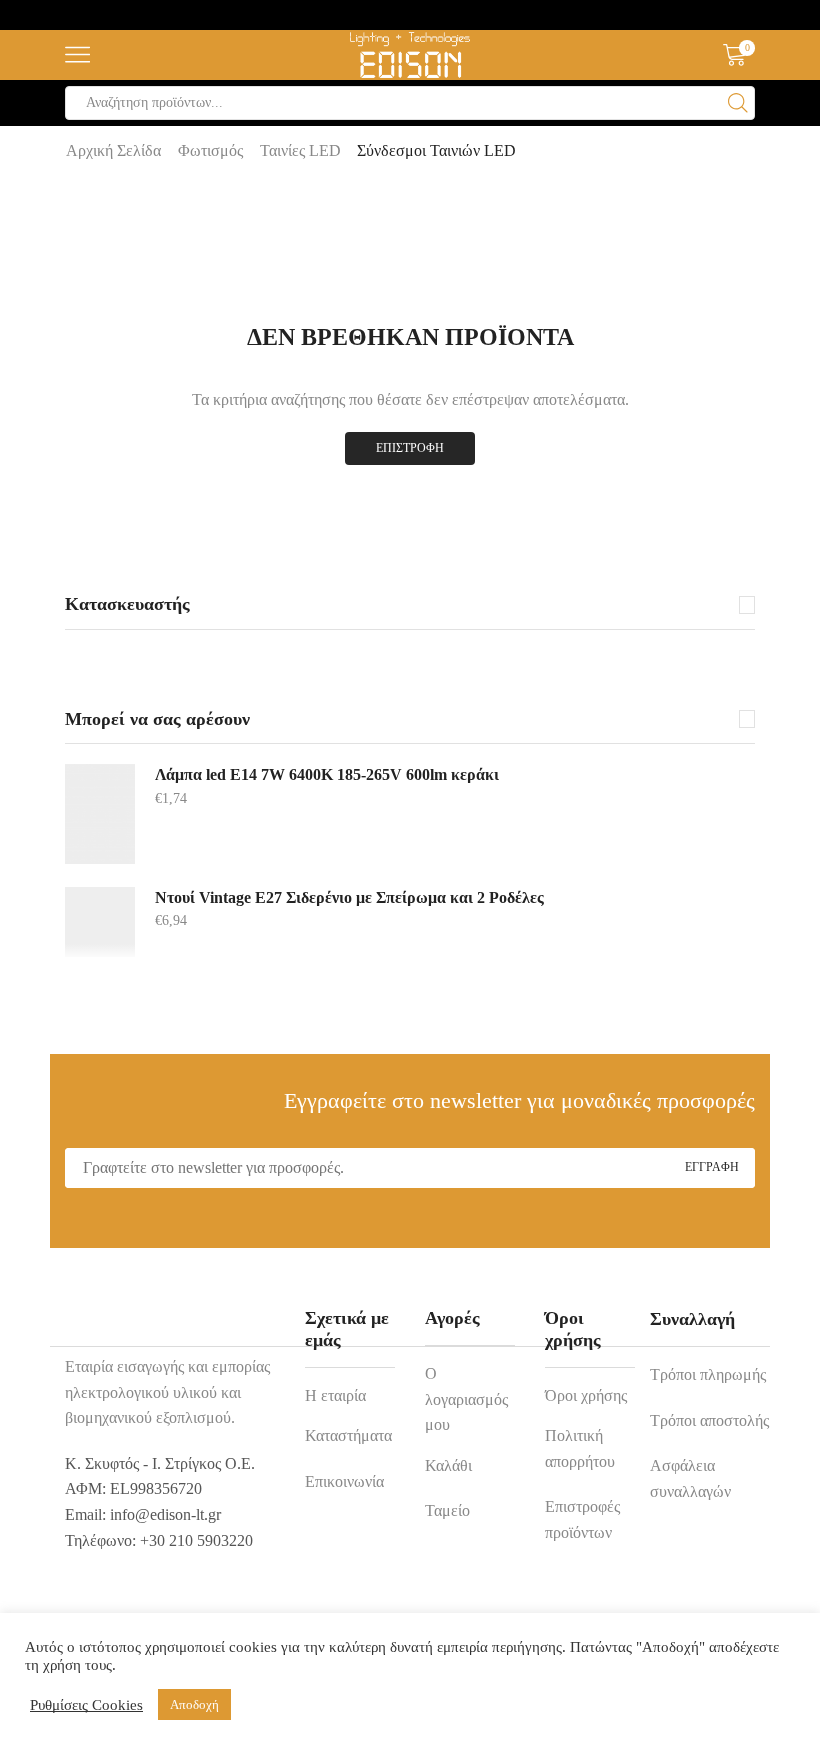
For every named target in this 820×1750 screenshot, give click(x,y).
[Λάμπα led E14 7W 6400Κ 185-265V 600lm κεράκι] (100, 814)
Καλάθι (448, 1465)
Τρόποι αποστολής (709, 1420)
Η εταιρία (335, 1395)
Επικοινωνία (344, 1481)
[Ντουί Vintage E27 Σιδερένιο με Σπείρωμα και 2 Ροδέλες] (100, 922)
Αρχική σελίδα (113, 150)
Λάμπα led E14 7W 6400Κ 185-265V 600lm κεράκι (327, 774)
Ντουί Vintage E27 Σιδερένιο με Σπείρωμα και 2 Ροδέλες (349, 897)
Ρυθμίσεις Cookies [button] (86, 1705)
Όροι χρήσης (586, 1395)
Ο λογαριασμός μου (466, 1399)
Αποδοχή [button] (194, 1704)
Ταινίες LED (300, 150)
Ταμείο (447, 1510)
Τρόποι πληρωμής (708, 1374)
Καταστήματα (348, 1435)
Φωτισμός (210, 150)
